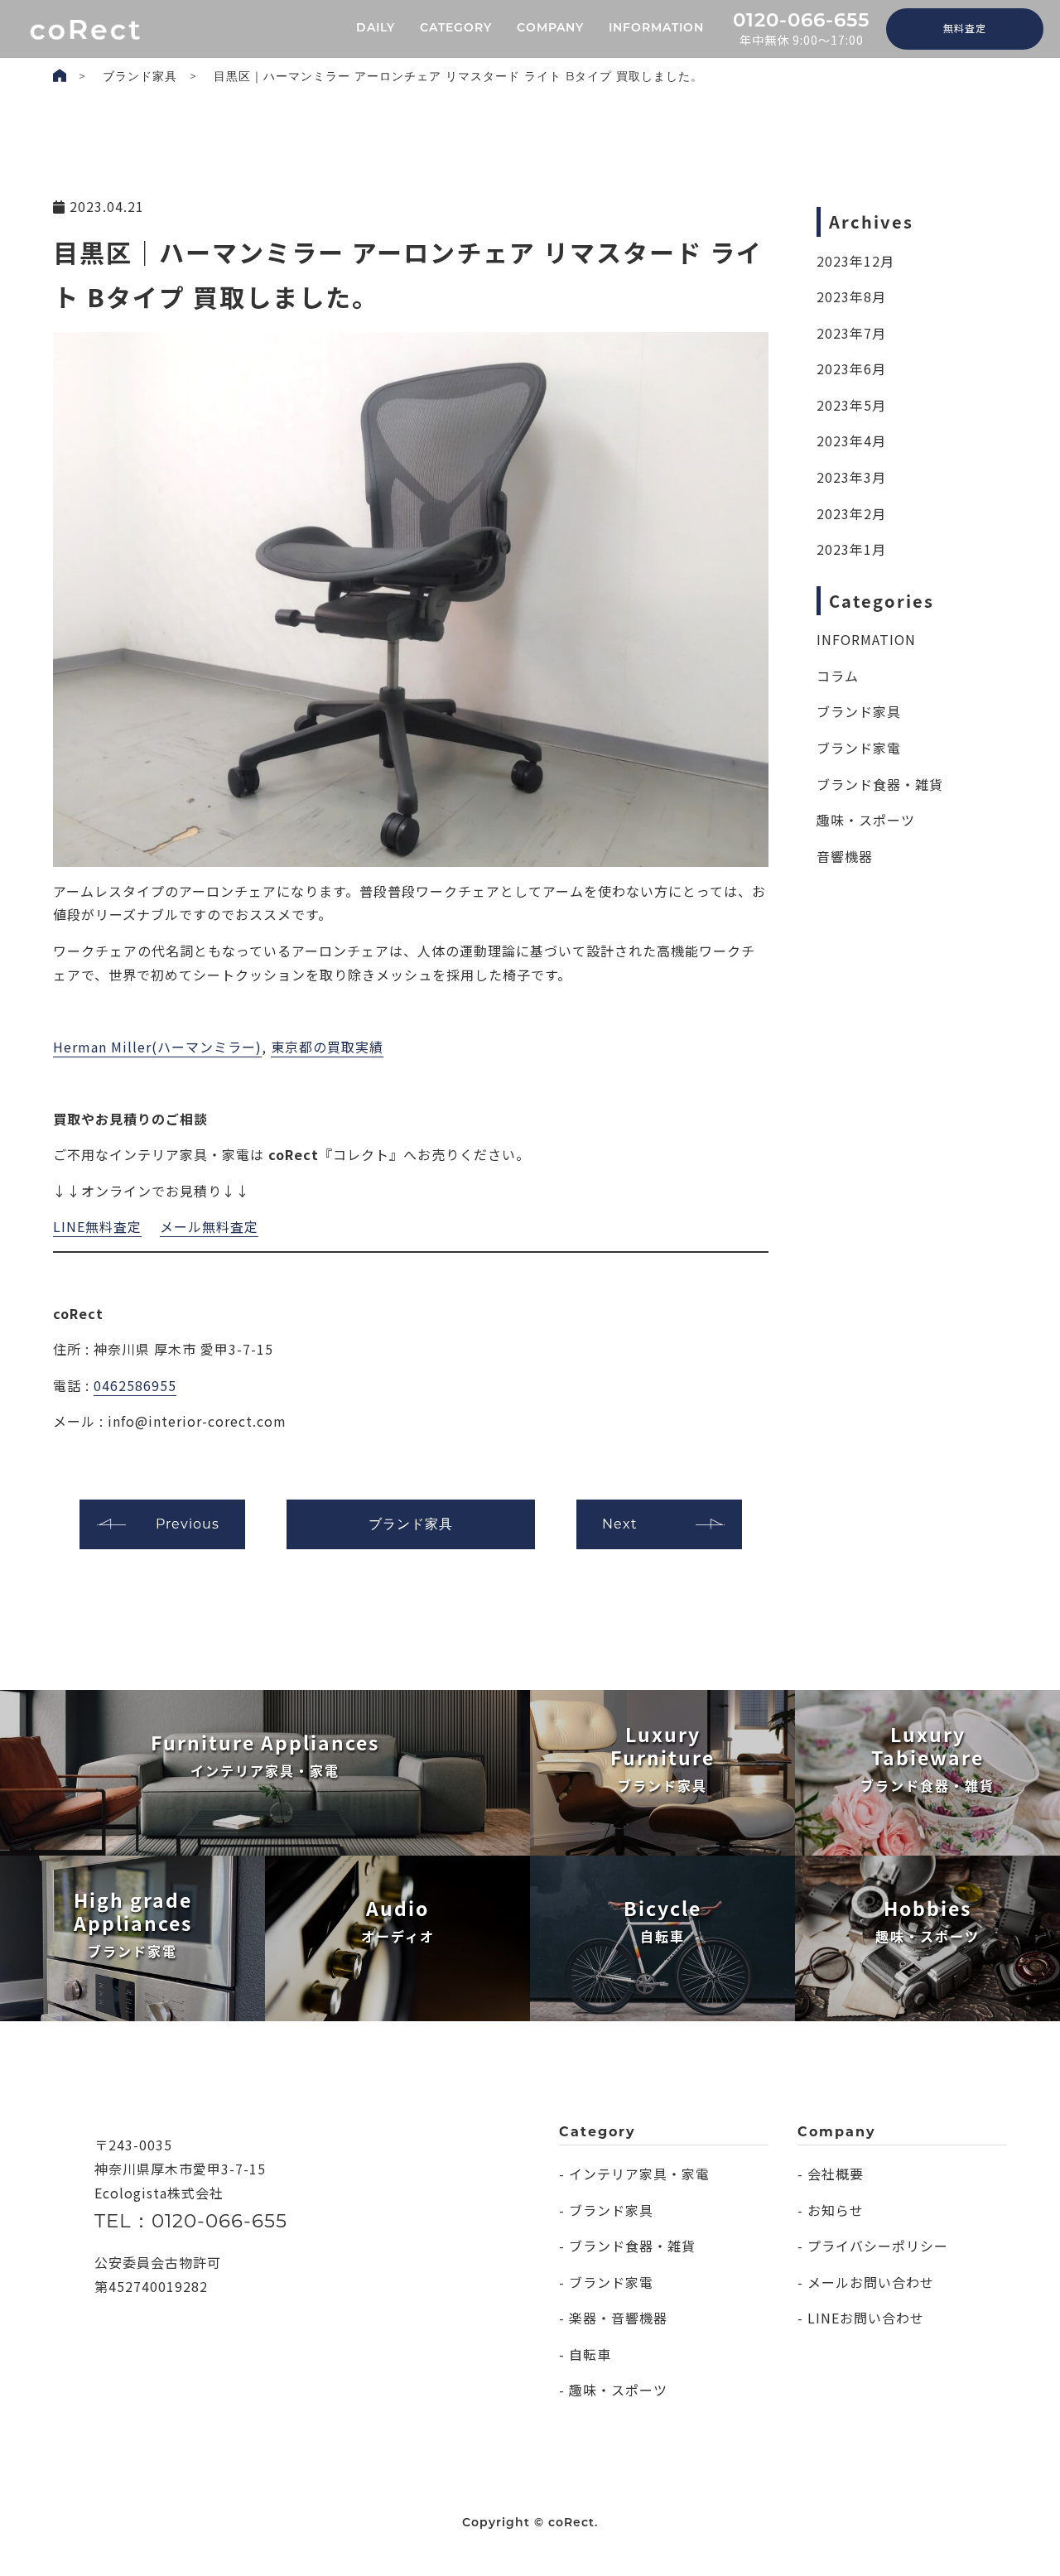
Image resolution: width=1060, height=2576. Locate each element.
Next (620, 1524)
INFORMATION (656, 29)
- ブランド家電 (606, 2282)
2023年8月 (851, 296)
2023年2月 (851, 513)
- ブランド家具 (606, 2210)
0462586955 (135, 1385)
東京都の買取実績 (327, 1047)
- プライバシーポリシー (873, 2246)
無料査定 (965, 28)
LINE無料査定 (97, 1226)
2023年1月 (851, 549)
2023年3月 (851, 477)
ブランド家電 (859, 748)
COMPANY (550, 29)
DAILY (376, 29)
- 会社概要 (831, 2174)
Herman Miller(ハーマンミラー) (157, 1047)
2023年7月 (851, 333)
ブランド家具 (140, 76)
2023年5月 (851, 405)
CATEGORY (456, 29)
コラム (838, 676)
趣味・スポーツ (866, 820)
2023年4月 (851, 441)
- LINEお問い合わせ (861, 2318)
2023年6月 (851, 368)
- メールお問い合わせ (866, 2282)
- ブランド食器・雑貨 (627, 2246)
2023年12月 (855, 261)
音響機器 (845, 856)
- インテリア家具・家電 (634, 2174)
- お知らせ (831, 2210)
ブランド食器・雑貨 (880, 784)
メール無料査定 (209, 1226)
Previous (188, 1524)
